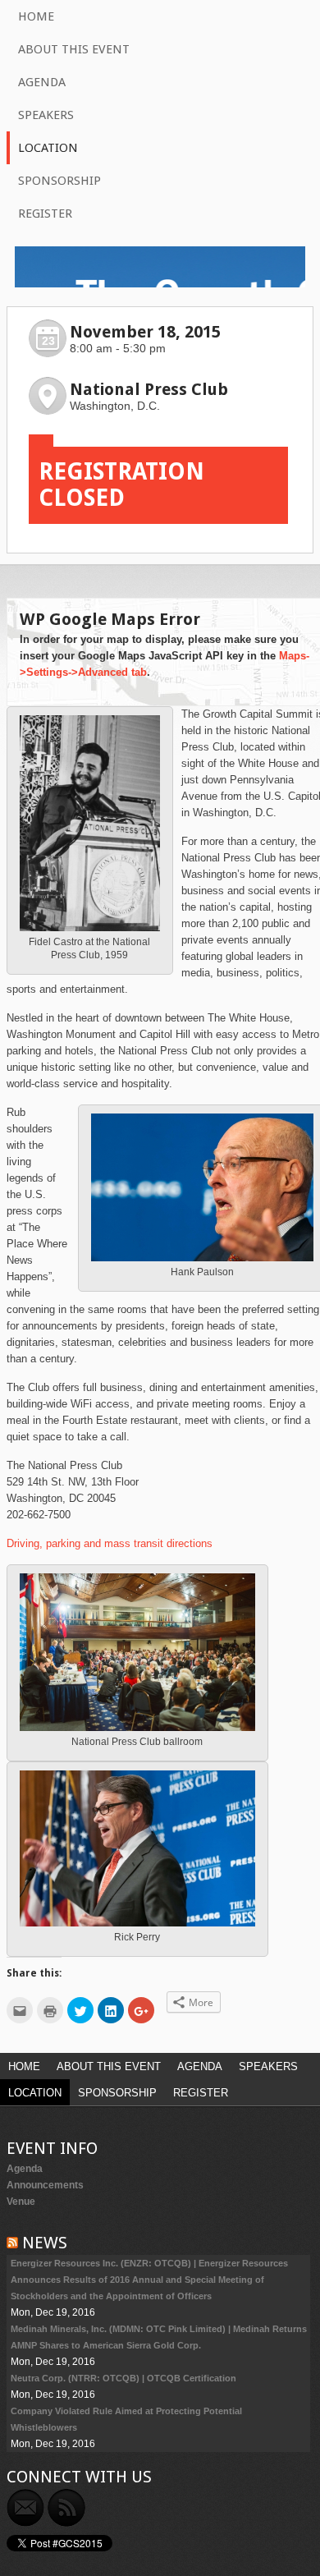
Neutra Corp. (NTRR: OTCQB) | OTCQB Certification (123, 2378)
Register (45, 214)
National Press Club (149, 389)
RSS (66, 2508)
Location (48, 148)
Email (25, 2508)
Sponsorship (59, 181)
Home (36, 16)
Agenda (42, 82)
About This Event (74, 49)
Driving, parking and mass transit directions (110, 1543)
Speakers (46, 115)
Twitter (107, 2508)
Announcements (45, 2185)
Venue (21, 2202)
